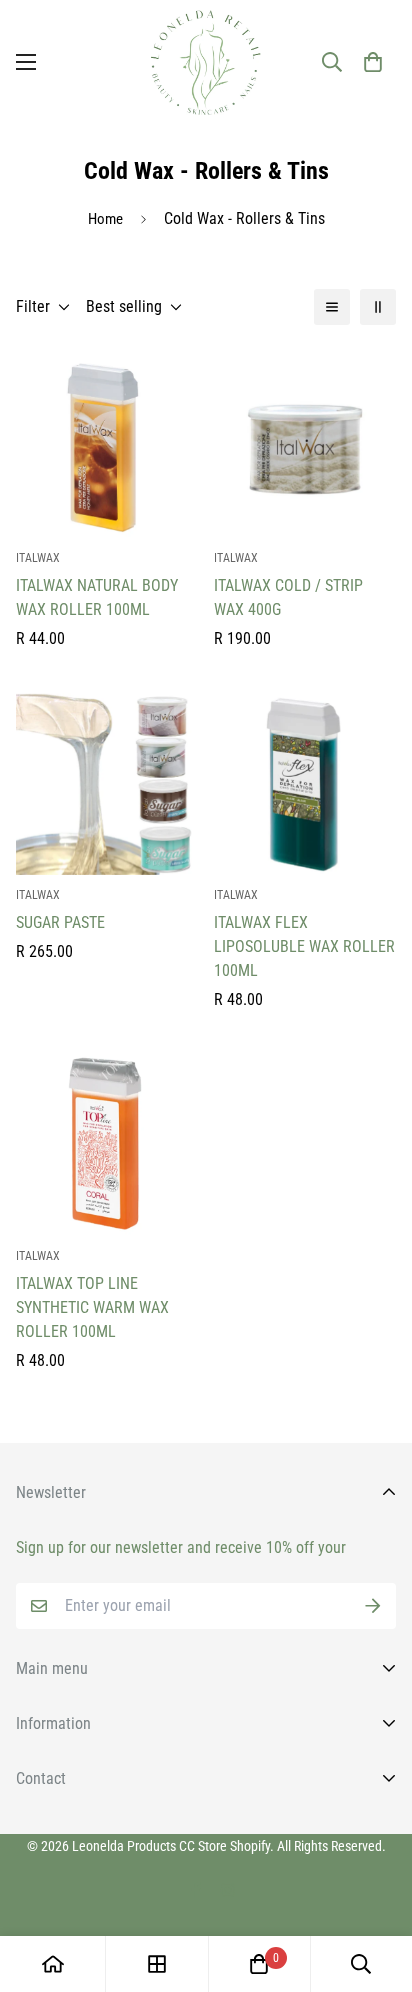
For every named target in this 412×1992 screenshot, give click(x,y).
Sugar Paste (60, 922)
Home (105, 219)
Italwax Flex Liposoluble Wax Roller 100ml (304, 946)
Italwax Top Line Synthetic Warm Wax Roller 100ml (92, 1307)
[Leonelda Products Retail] (206, 62)
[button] (373, 62)
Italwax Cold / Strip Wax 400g (288, 597)
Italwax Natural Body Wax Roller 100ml (97, 597)
